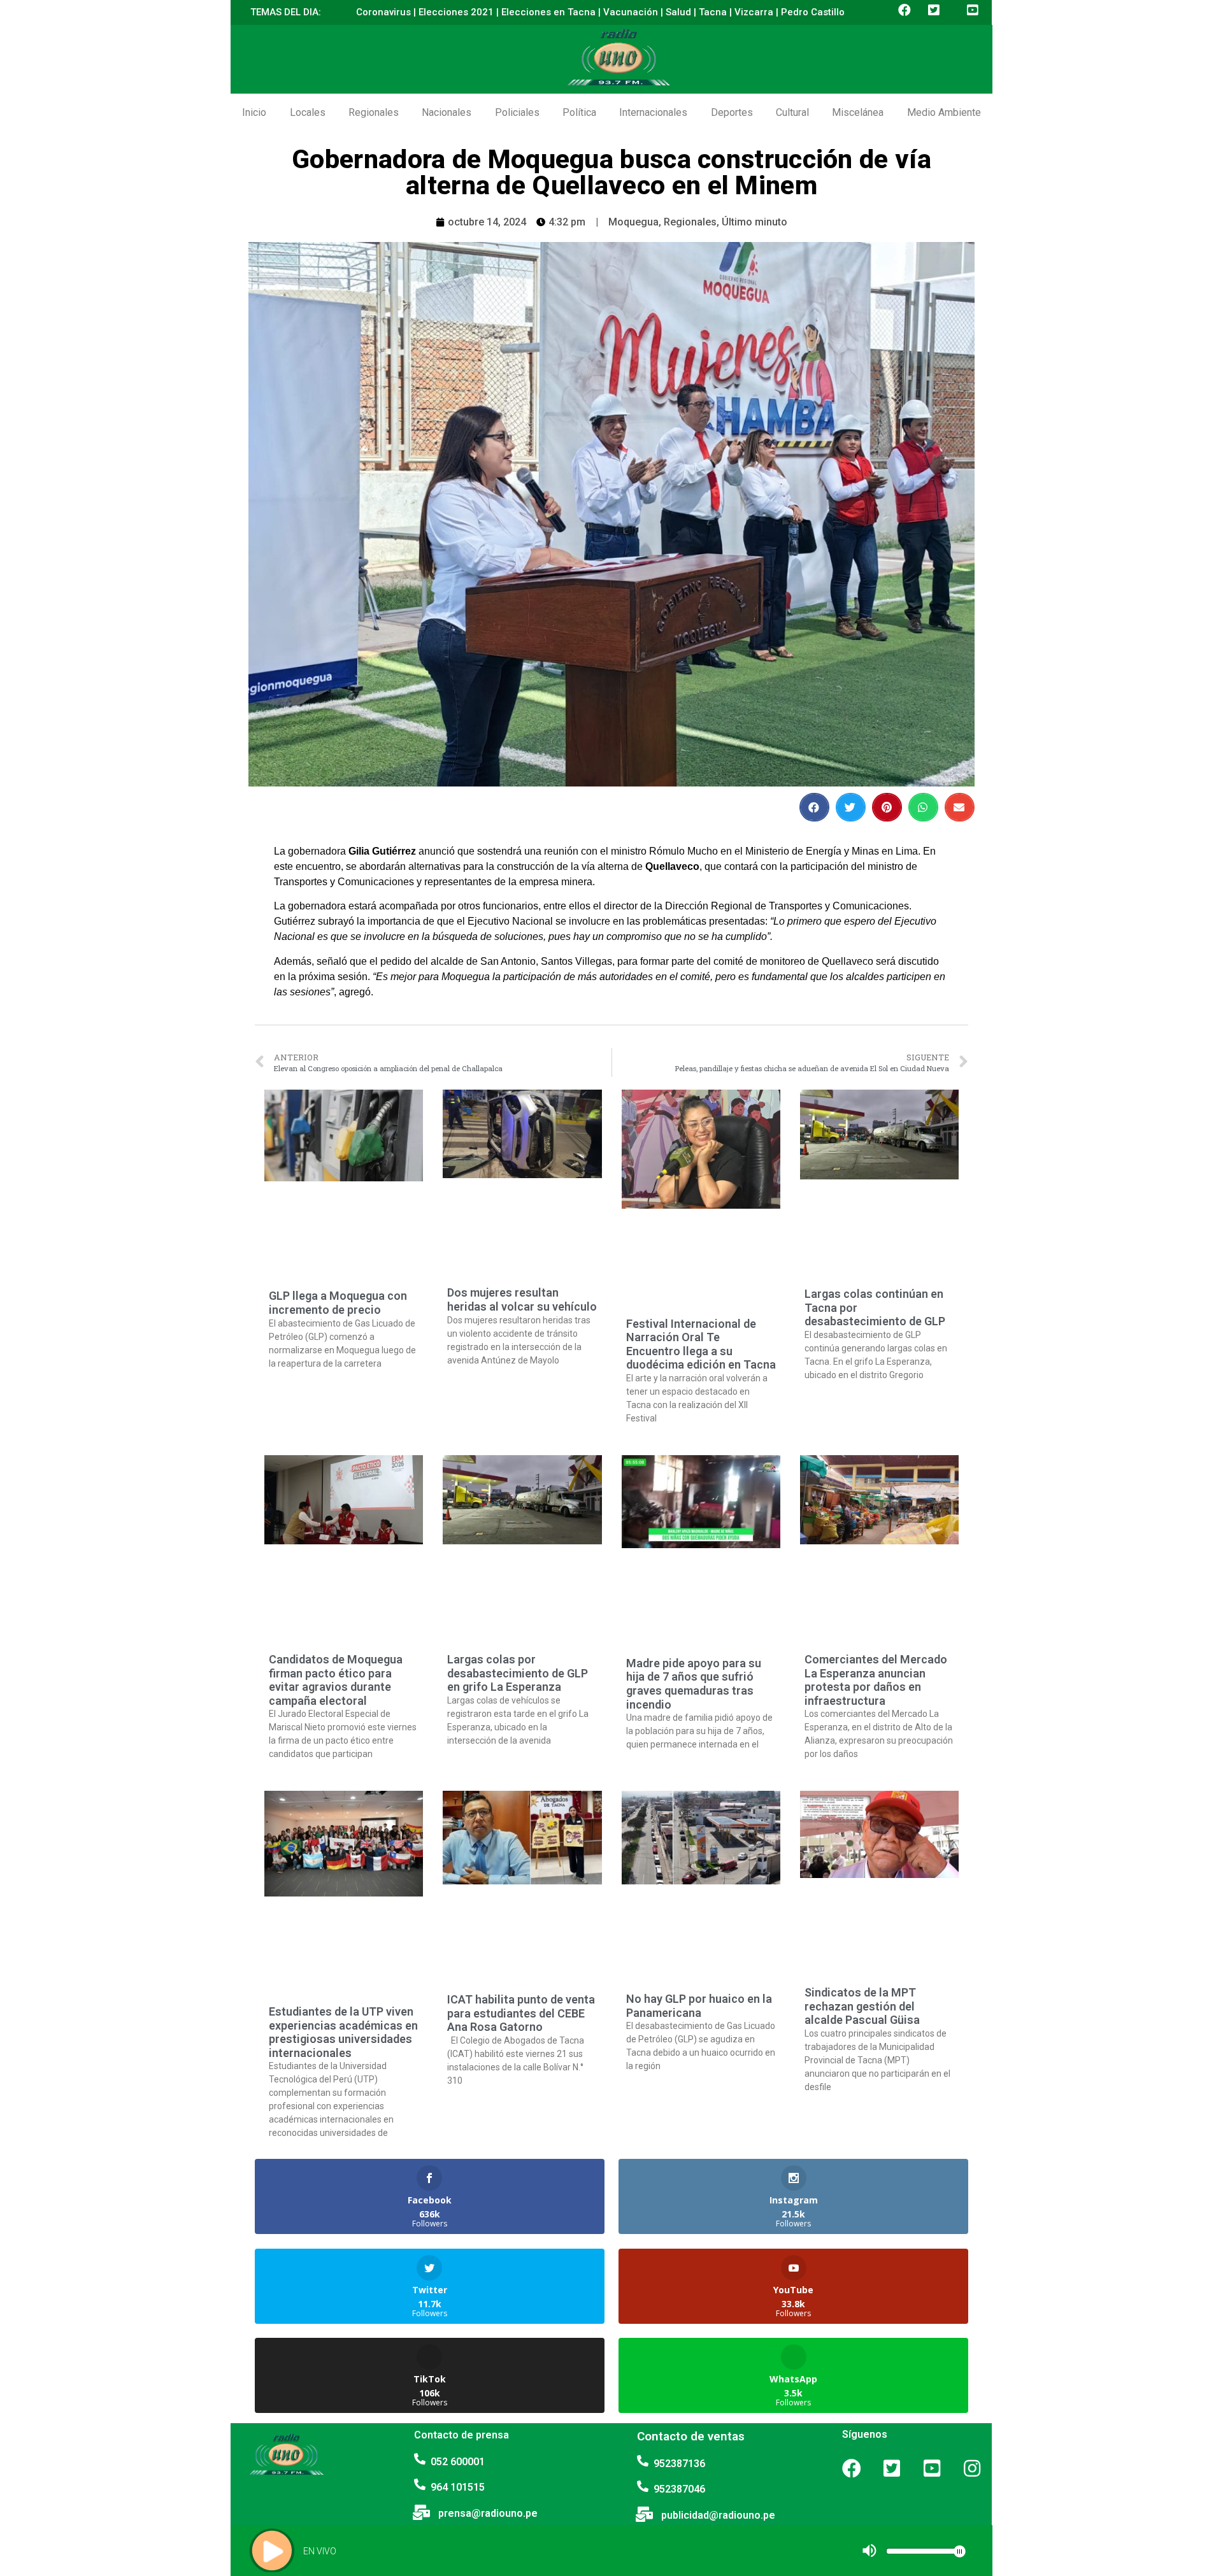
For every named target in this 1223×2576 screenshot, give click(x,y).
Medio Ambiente (944, 112)
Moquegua (633, 222)
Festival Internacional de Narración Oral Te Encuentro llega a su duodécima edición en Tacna (701, 1344)
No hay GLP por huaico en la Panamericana (699, 2006)
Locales (308, 112)
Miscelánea (858, 112)
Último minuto (755, 222)
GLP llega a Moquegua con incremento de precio (338, 1303)
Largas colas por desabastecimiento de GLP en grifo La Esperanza (518, 1673)
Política (579, 112)
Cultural (792, 112)
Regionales (374, 112)
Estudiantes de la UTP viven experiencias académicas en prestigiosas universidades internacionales (343, 2032)
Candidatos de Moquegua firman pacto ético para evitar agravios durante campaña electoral (336, 1680)
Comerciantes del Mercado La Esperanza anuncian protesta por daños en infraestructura (876, 1680)
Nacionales (447, 112)
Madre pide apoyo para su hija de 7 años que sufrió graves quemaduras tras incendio (694, 1684)
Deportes (732, 112)
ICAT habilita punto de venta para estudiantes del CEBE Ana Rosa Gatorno (521, 2013)
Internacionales (653, 112)
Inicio (254, 112)
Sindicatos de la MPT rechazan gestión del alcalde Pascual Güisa (862, 2006)
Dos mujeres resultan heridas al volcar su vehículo (522, 1299)
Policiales (517, 112)
